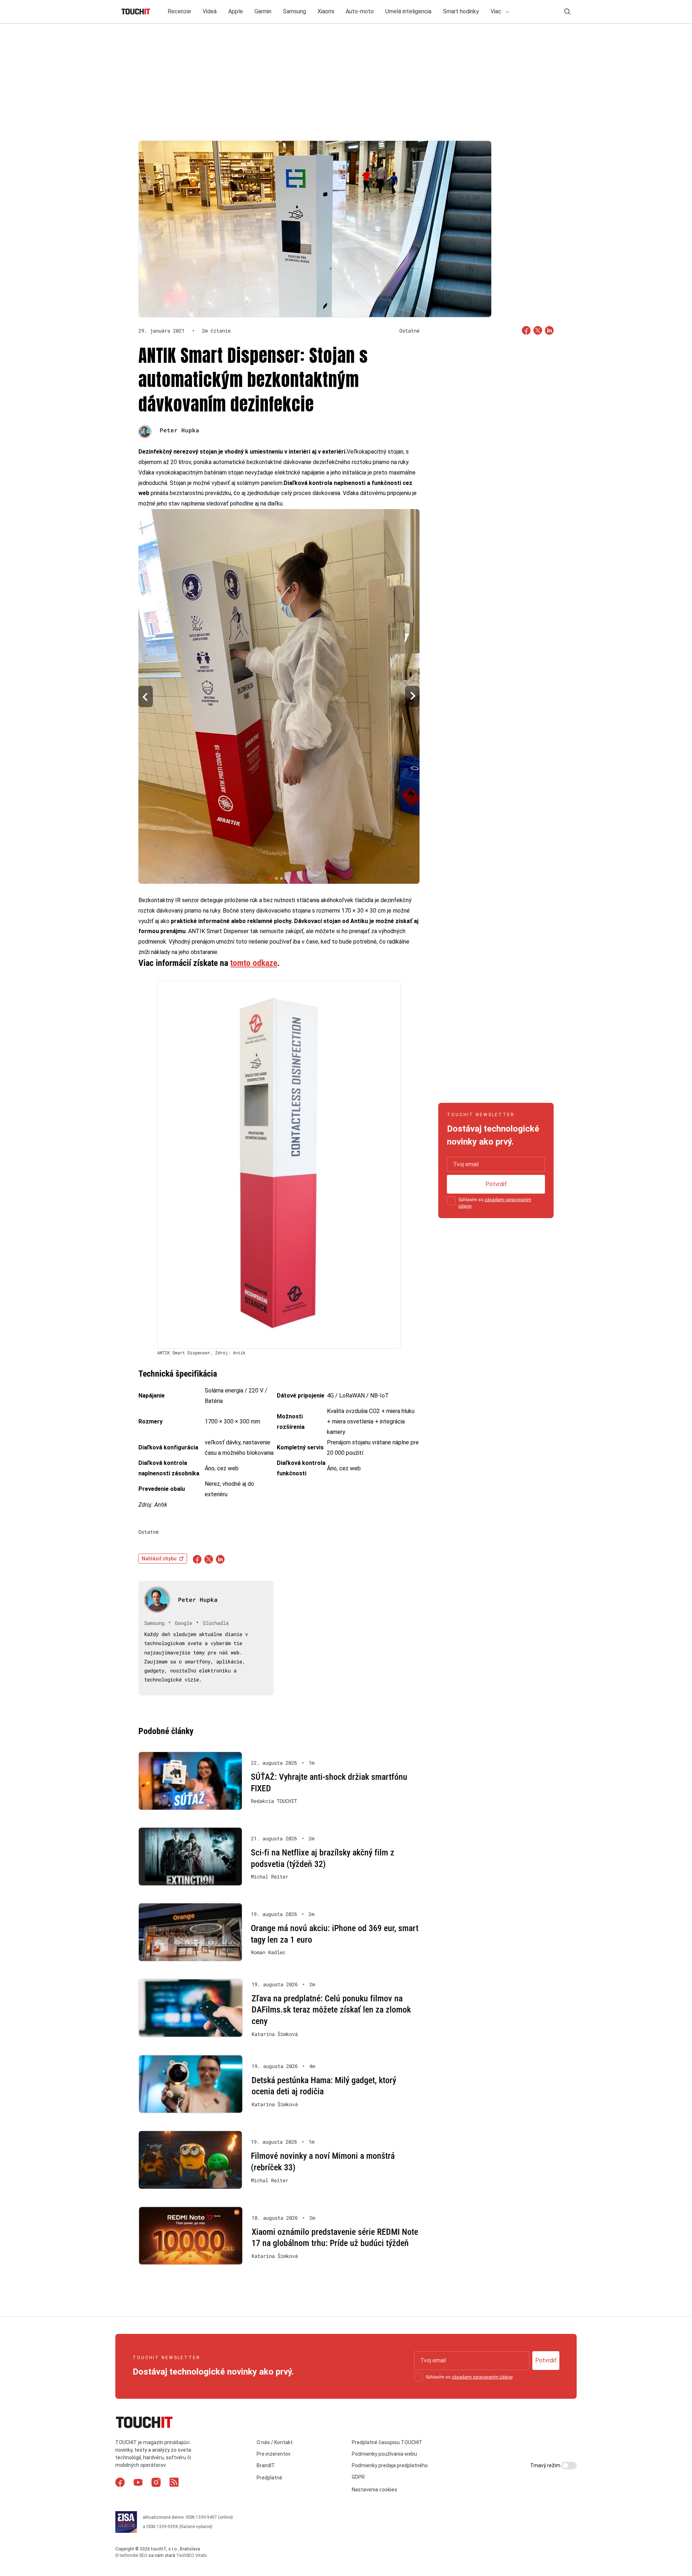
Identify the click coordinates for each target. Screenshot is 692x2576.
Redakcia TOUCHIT (274, 1801)
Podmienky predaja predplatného (390, 2466)
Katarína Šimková (275, 2034)
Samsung (294, 11)
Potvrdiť (496, 1184)
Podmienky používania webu (384, 2454)
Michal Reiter (270, 1877)
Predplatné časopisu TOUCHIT (387, 2442)
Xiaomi (326, 11)
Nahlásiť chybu (159, 1559)
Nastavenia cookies (374, 2490)
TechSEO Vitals (192, 2555)
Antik (161, 1505)
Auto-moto (360, 11)
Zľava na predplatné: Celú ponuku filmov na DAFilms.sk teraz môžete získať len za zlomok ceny (331, 2010)
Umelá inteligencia (408, 11)
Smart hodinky (461, 11)
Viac (497, 11)
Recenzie (179, 11)
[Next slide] (412, 697)
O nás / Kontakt (275, 2442)
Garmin (263, 11)
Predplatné (269, 2478)
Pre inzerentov (274, 2454)
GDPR (358, 2477)
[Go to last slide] (146, 697)
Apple (236, 11)
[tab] (271, 878)
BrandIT (266, 2466)
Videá (210, 11)
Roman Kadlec (268, 1952)
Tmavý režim (546, 2465)
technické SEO (134, 2555)
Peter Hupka (179, 430)
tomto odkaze (254, 963)
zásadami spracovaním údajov (482, 2377)
